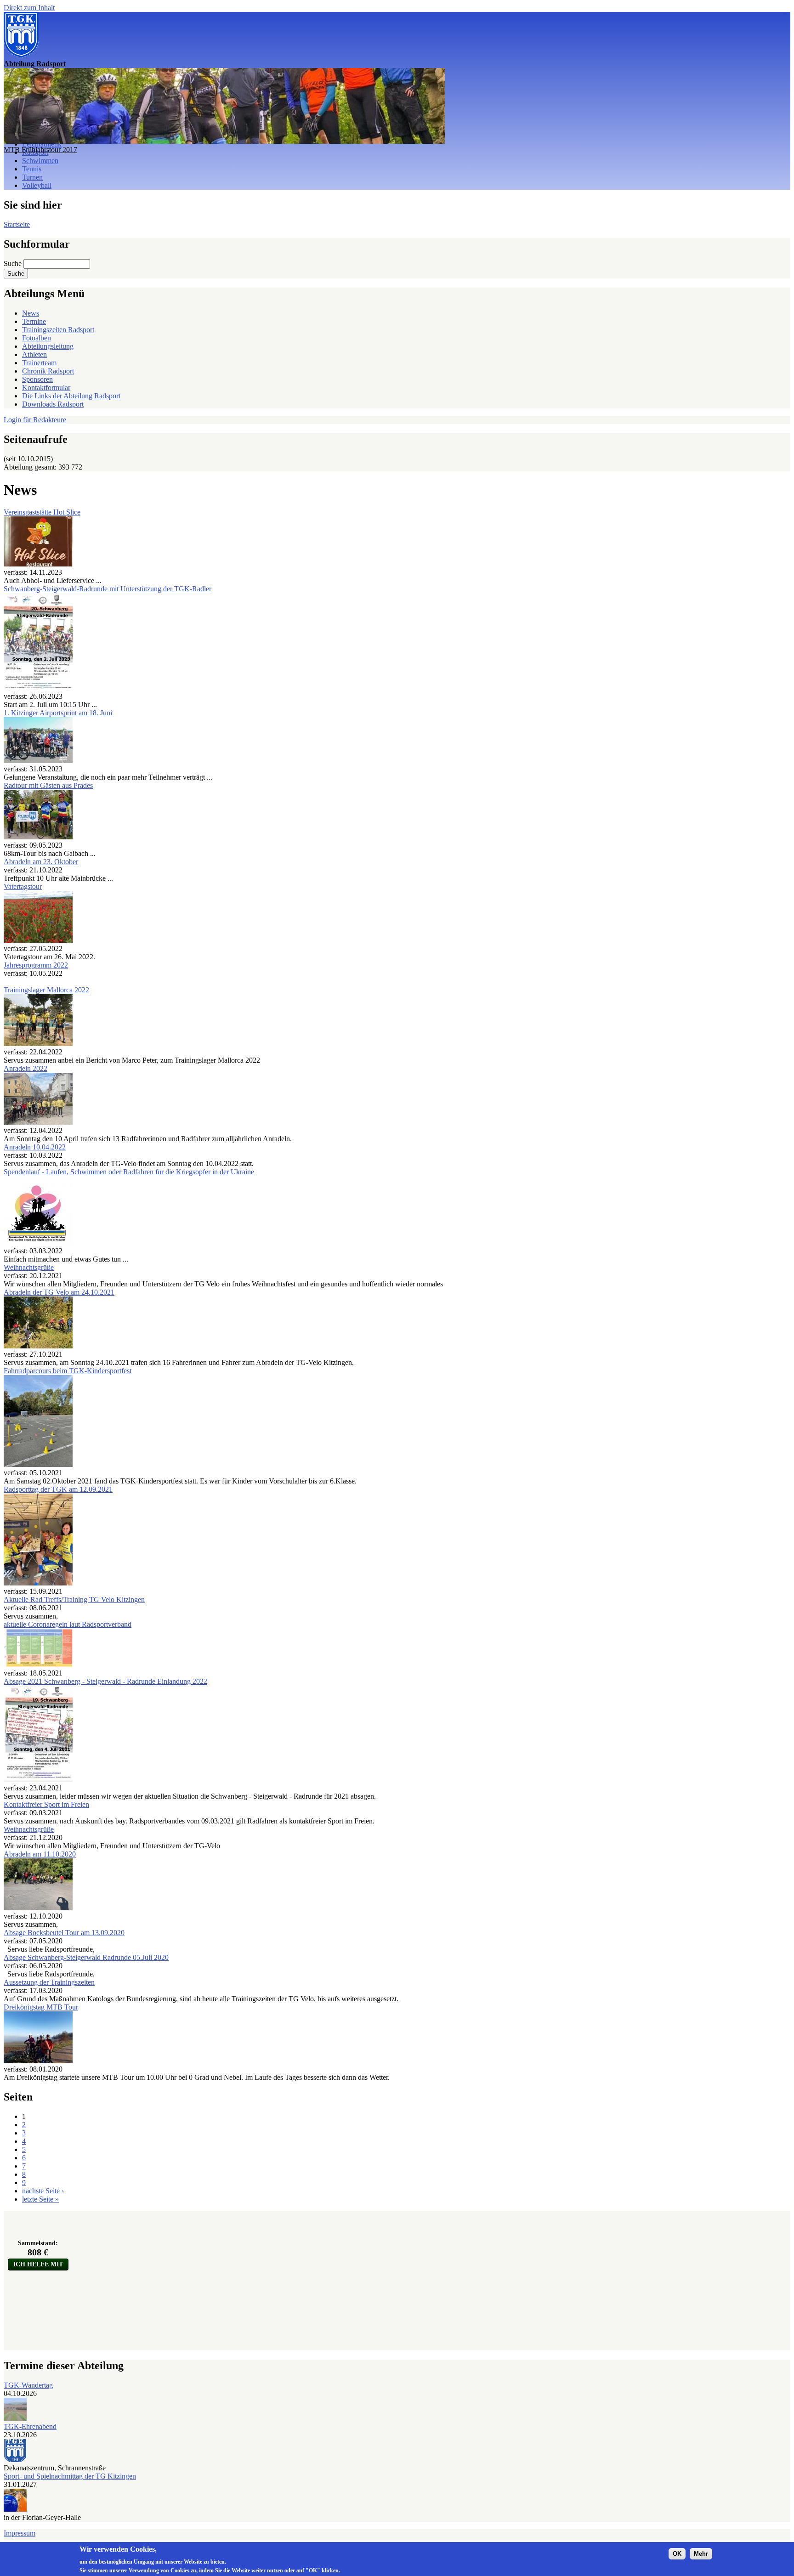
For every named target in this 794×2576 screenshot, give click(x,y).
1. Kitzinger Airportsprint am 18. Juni (58, 713)
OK (677, 2554)
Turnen (32, 177)
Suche (14, 263)
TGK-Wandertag (28, 2385)
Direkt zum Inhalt (29, 8)
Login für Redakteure (35, 420)
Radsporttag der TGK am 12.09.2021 (58, 1489)
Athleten (34, 354)
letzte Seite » (40, 2199)
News (31, 313)
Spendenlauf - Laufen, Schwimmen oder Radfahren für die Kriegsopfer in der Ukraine (129, 1172)
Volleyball (37, 185)
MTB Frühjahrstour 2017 (40, 150)
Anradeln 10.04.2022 (35, 1147)
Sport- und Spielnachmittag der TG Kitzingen (70, 2476)
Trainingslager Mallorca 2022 (46, 990)
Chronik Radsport (48, 371)
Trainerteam (39, 363)
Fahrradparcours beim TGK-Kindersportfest (68, 1371)
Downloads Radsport (53, 404)
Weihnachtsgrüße (29, 1267)
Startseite (17, 224)
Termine (34, 321)
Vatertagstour (23, 886)
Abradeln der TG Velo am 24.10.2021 (59, 1292)
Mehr (701, 2554)
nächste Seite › (43, 2191)
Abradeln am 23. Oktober (41, 862)
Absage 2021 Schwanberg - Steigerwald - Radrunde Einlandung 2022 (105, 1681)
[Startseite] (21, 55)
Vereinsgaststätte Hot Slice (42, 512)
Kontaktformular (46, 388)
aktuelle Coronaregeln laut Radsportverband (68, 1624)
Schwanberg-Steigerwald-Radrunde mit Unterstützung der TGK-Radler (108, 589)
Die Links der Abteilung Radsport (71, 396)
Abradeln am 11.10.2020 (40, 1854)
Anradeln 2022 (26, 1068)
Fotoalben (37, 338)
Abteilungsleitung (48, 346)
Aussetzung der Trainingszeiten (49, 1982)
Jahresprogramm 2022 (36, 965)
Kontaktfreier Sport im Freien (46, 1804)
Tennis (32, 169)
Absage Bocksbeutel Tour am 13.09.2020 (64, 1933)
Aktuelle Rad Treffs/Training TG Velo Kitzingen (74, 1599)
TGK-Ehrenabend (30, 2426)
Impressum (20, 2533)
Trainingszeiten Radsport (58, 330)
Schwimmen (40, 161)
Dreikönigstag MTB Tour (41, 2007)
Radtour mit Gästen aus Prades (48, 785)
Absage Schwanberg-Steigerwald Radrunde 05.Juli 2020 (86, 1957)
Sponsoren (37, 379)
